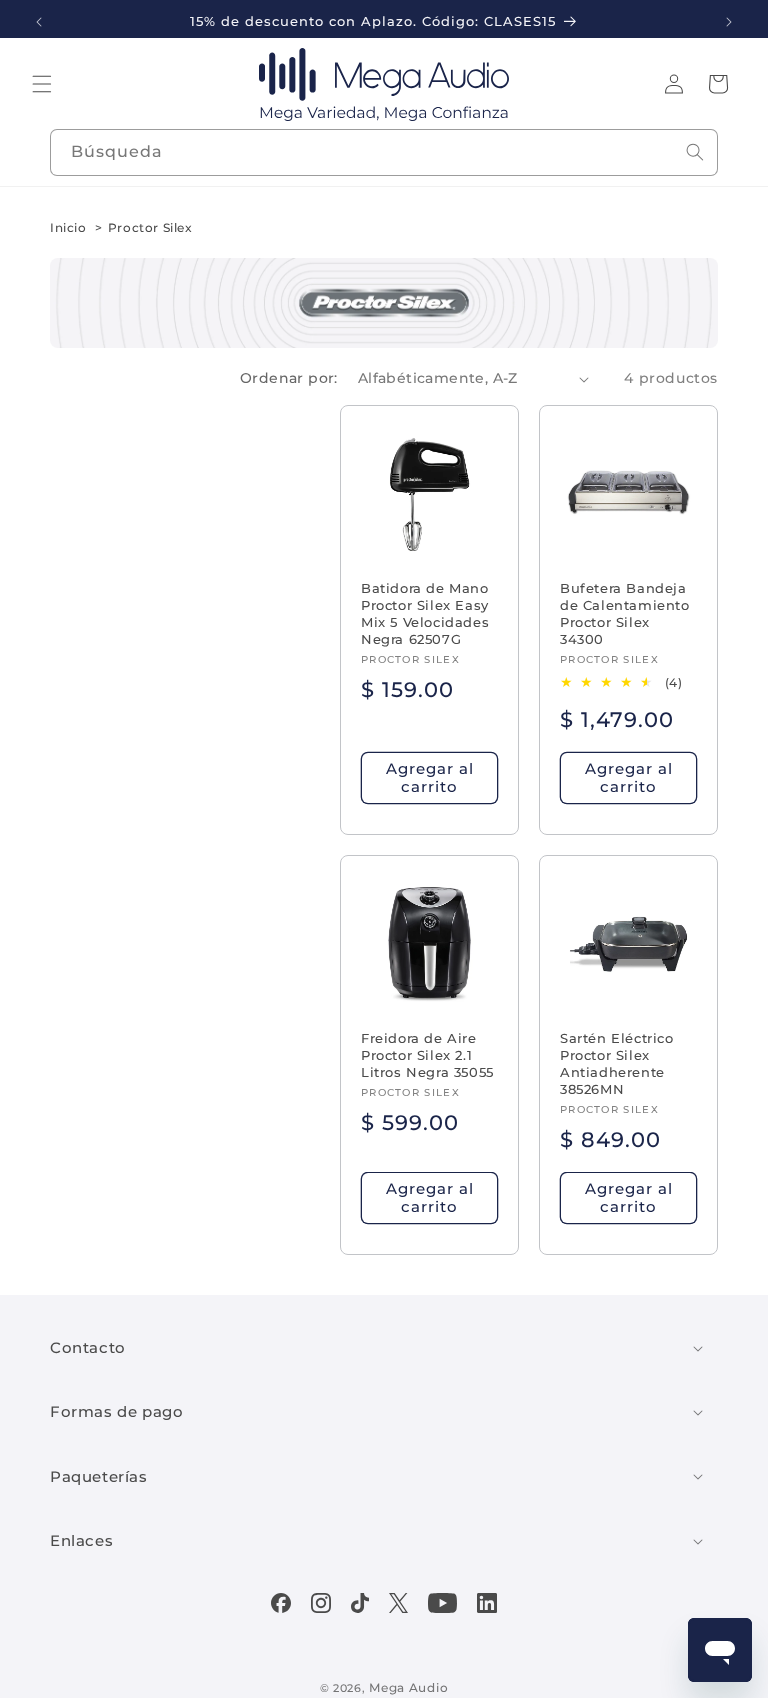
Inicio (68, 227)
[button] (42, 84)
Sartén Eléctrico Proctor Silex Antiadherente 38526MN (617, 1063)
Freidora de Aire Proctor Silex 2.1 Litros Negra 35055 (427, 1055)
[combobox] (384, 152)
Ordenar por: (289, 378)
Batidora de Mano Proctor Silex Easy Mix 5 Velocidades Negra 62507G (425, 613)
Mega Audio (408, 1687)
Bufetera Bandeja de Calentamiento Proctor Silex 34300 (625, 613)
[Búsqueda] (695, 152)
